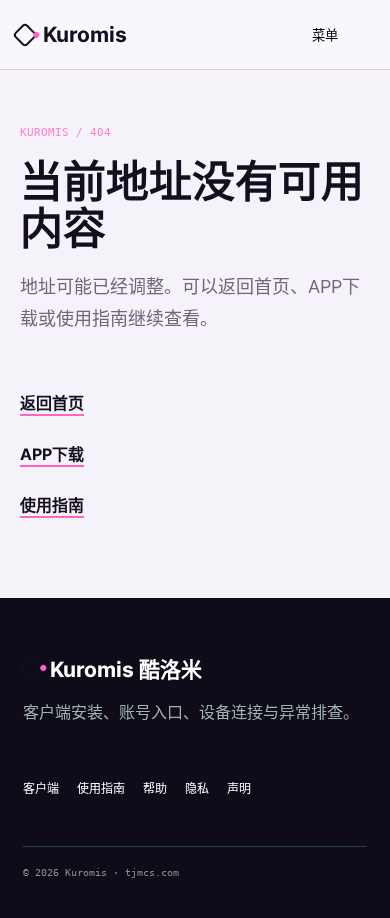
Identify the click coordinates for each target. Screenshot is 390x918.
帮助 (155, 788)
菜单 (325, 35)
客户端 (41, 788)
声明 (239, 788)
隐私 (197, 788)
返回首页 (52, 403)
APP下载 (52, 454)
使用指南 (52, 505)
